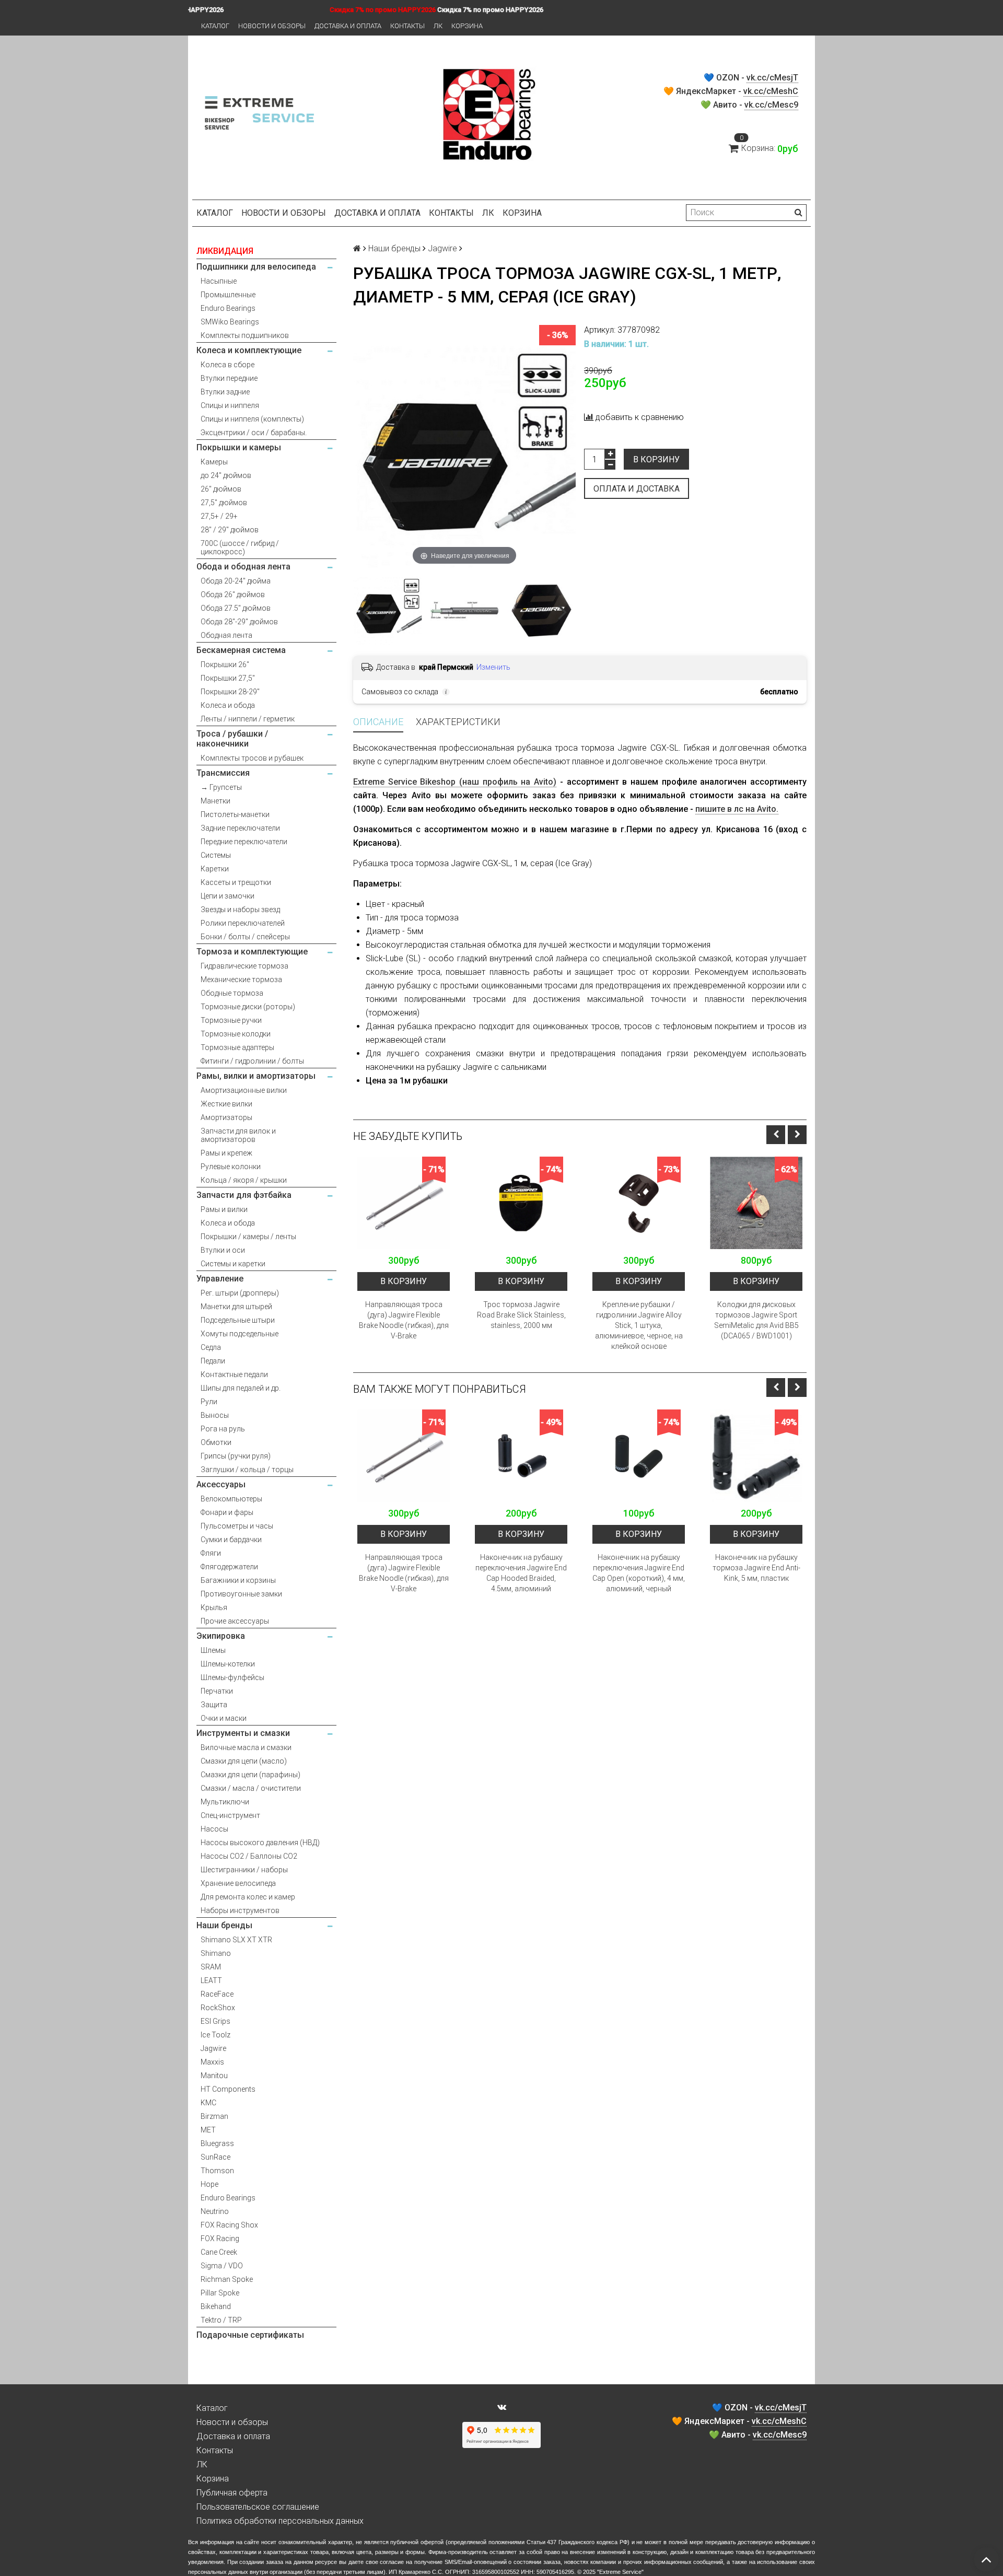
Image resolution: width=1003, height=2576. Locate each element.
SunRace (215, 2157)
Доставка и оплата (348, 26)
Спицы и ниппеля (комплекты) (252, 419)
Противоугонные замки (241, 1594)
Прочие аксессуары (235, 1621)
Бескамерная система (241, 650)
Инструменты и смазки (243, 1733)
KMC (208, 2103)
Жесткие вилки (226, 1104)
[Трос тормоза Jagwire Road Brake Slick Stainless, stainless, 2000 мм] (521, 1203)
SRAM (211, 1967)
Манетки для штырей (236, 1307)
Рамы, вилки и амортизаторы (256, 1076)
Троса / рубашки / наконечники (232, 739)
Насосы (214, 1829)
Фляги (211, 1553)
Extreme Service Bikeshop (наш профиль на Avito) (455, 782)
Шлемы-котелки (228, 1664)
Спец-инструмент (230, 1815)
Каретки (215, 869)
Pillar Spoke (220, 2293)
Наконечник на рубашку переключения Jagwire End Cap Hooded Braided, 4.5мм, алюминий (521, 1573)
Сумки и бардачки (231, 1540)
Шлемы (213, 1650)
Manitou (214, 2076)
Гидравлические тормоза (244, 966)
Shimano (216, 1953)
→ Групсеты (221, 787)
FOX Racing (220, 2239)
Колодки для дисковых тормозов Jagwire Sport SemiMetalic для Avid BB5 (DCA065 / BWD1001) (756, 1320)
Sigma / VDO (222, 2266)
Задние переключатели (240, 828)
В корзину (656, 459)
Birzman (214, 2116)
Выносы (215, 1415)
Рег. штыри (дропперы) (240, 1293)
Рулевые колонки (231, 1167)
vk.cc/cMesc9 (771, 105)
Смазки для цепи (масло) (244, 1761)
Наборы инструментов (240, 1910)
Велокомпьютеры (231, 1499)
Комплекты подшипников (245, 335)
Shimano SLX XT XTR (236, 1940)
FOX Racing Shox (229, 2225)
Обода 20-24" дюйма (236, 581)
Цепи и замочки (228, 896)
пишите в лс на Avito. (737, 809)
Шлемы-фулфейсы (232, 1677)
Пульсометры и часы (237, 1526)
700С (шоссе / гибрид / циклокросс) (240, 547)
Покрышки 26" (225, 665)
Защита (214, 1705)
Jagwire (213, 2048)
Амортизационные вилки (244, 1090)
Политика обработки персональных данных (280, 2521)
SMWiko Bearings (230, 322)
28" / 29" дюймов (230, 530)
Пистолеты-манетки (235, 814)
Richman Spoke (227, 2279)
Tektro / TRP (221, 2320)
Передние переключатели (244, 842)
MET (208, 2130)
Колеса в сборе (228, 365)
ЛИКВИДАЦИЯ (225, 251)
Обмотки (216, 1442)
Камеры (214, 462)
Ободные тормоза (232, 993)
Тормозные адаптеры (237, 1047)
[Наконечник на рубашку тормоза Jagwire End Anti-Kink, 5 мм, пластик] (756, 1456)
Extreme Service (620, 2572)
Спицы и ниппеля (230, 405)
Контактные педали (234, 1374)
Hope (209, 2184)
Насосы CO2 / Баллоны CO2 (249, 1856)
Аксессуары (221, 1484)
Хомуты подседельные (240, 1334)
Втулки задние (225, 392)
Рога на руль (223, 1429)
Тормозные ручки (231, 1020)
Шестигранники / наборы (244, 1870)
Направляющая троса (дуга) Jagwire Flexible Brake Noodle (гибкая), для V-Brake (404, 1320)
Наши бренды (224, 1925)
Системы (216, 855)
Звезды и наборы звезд (240, 910)
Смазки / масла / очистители (251, 1788)
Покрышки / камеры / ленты (248, 1237)
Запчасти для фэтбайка (244, 1195)
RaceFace (217, 1994)
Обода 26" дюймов (233, 595)
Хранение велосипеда (238, 1883)
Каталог (215, 26)
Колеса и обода (228, 705)
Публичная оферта (232, 2493)
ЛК (438, 26)
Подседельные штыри (238, 1320)
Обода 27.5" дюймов (236, 608)
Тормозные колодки (236, 1034)
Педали (213, 1361)
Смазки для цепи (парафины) (250, 1775)
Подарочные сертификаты (250, 2335)
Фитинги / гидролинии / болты (252, 1061)
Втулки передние (229, 378)
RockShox (218, 2008)
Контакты (407, 26)
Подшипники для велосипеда (256, 267)
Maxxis (212, 2062)
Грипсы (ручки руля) (236, 1456)
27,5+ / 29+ (219, 516)
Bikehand (216, 2306)
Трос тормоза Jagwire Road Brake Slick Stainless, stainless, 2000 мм (521, 1315)
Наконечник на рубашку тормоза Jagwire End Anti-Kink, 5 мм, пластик (756, 1568)
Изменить (493, 667)
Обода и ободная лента (243, 567)
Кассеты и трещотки (236, 882)
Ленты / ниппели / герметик (248, 719)
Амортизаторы (226, 1117)
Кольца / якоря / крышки (244, 1180)
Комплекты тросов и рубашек (252, 758)
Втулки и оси (223, 1250)
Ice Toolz (215, 2035)
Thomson (217, 2171)
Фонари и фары (227, 1512)
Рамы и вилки (224, 1209)
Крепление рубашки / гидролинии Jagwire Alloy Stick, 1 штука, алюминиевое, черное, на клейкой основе (639, 1325)
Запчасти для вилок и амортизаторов (238, 1135)
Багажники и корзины (238, 1580)
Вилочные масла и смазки (246, 1747)
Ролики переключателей (243, 923)
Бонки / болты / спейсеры (245, 937)
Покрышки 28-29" (230, 692)
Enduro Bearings (228, 308)
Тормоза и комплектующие (252, 952)
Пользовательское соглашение (258, 2507)
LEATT (211, 1980)
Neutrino (215, 2211)
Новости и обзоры (272, 26)
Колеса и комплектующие (249, 350)
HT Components (228, 2089)
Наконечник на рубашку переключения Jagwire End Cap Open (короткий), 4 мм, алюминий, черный (639, 1573)
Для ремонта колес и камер (248, 1897)
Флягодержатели (229, 1567)
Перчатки (217, 1691)
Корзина (467, 26)
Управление (220, 1279)
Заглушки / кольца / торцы (247, 1470)
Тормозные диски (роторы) (248, 1007)
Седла (211, 1347)
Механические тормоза (241, 980)
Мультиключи (225, 1802)
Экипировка (221, 1636)
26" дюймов (221, 489)
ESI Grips (215, 2021)
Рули (209, 1402)
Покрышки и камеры (239, 447)
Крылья (214, 1607)
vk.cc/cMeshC (771, 91)
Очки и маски (224, 1718)
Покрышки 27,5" (228, 678)
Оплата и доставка (637, 489)
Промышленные (228, 295)
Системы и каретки (233, 1264)
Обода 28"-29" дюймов (239, 622)
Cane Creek (219, 2252)
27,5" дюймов (224, 503)
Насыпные (219, 281)
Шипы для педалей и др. (241, 1388)
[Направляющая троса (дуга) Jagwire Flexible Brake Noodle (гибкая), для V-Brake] (404, 1203)
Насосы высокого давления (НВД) (260, 1843)
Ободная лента (226, 635)
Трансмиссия (223, 773)
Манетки (215, 801)
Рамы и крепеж (226, 1153)
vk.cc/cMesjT (772, 78)
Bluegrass (217, 2143)
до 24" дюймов (226, 475)
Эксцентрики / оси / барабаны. (254, 433)
